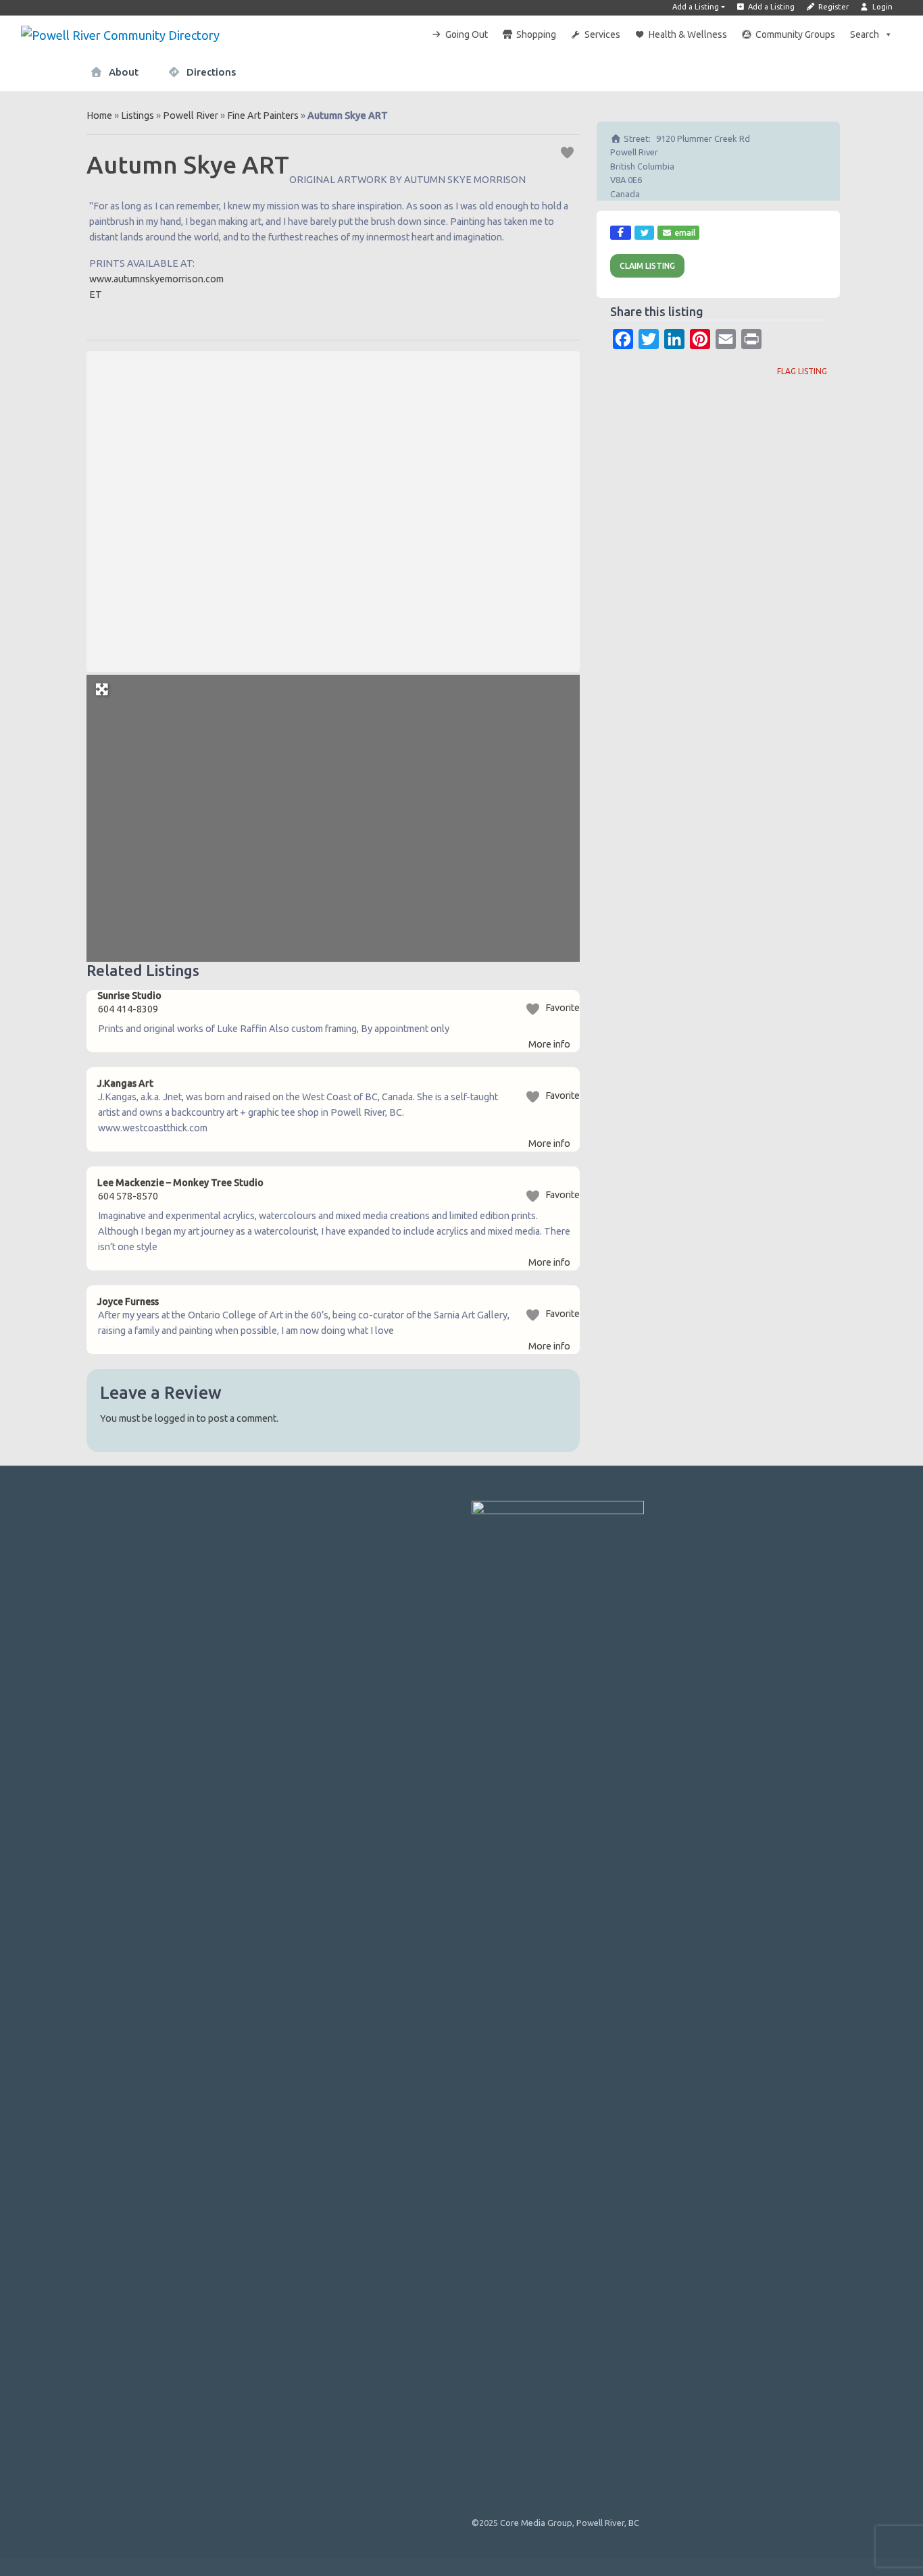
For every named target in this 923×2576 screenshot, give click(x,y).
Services (602, 34)
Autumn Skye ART (188, 164)
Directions (210, 72)
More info (549, 1044)
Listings (138, 115)
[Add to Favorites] (569, 152)
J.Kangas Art (125, 1083)
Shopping (536, 34)
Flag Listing (802, 371)
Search (865, 34)
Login (881, 7)
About (122, 72)
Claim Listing (647, 266)
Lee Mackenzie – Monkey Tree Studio (180, 1183)
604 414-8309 (128, 1009)
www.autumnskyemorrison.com (157, 279)
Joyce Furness (128, 1302)
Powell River (191, 115)
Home (99, 115)
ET (96, 294)
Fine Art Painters (263, 115)
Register (832, 7)
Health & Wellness (688, 34)
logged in (175, 1418)
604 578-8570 (128, 1196)
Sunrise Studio (129, 996)
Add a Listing (696, 7)
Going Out (467, 34)
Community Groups (795, 34)
